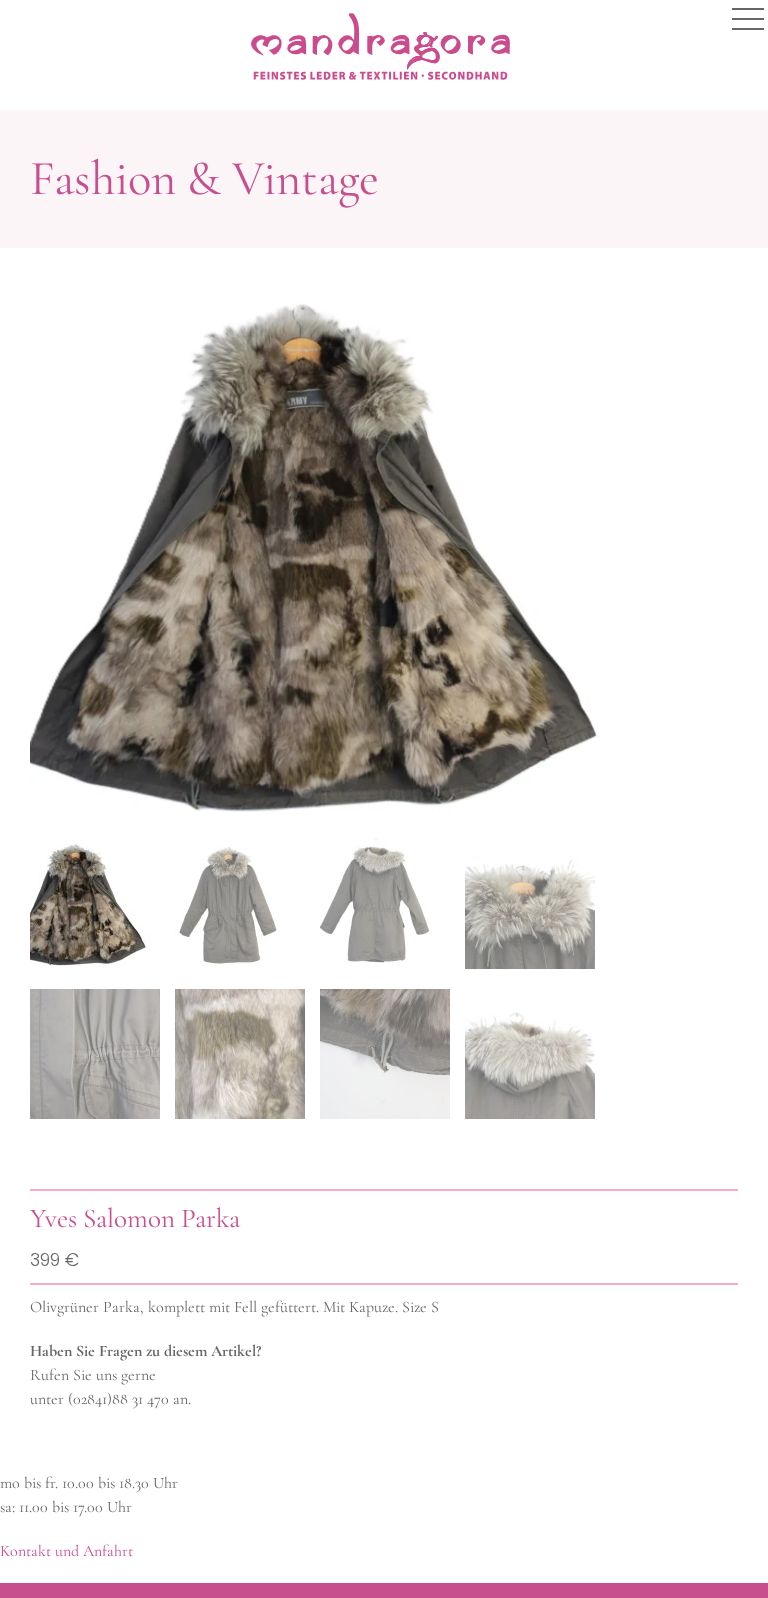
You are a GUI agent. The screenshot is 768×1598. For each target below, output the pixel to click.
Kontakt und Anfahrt (66, 1551)
